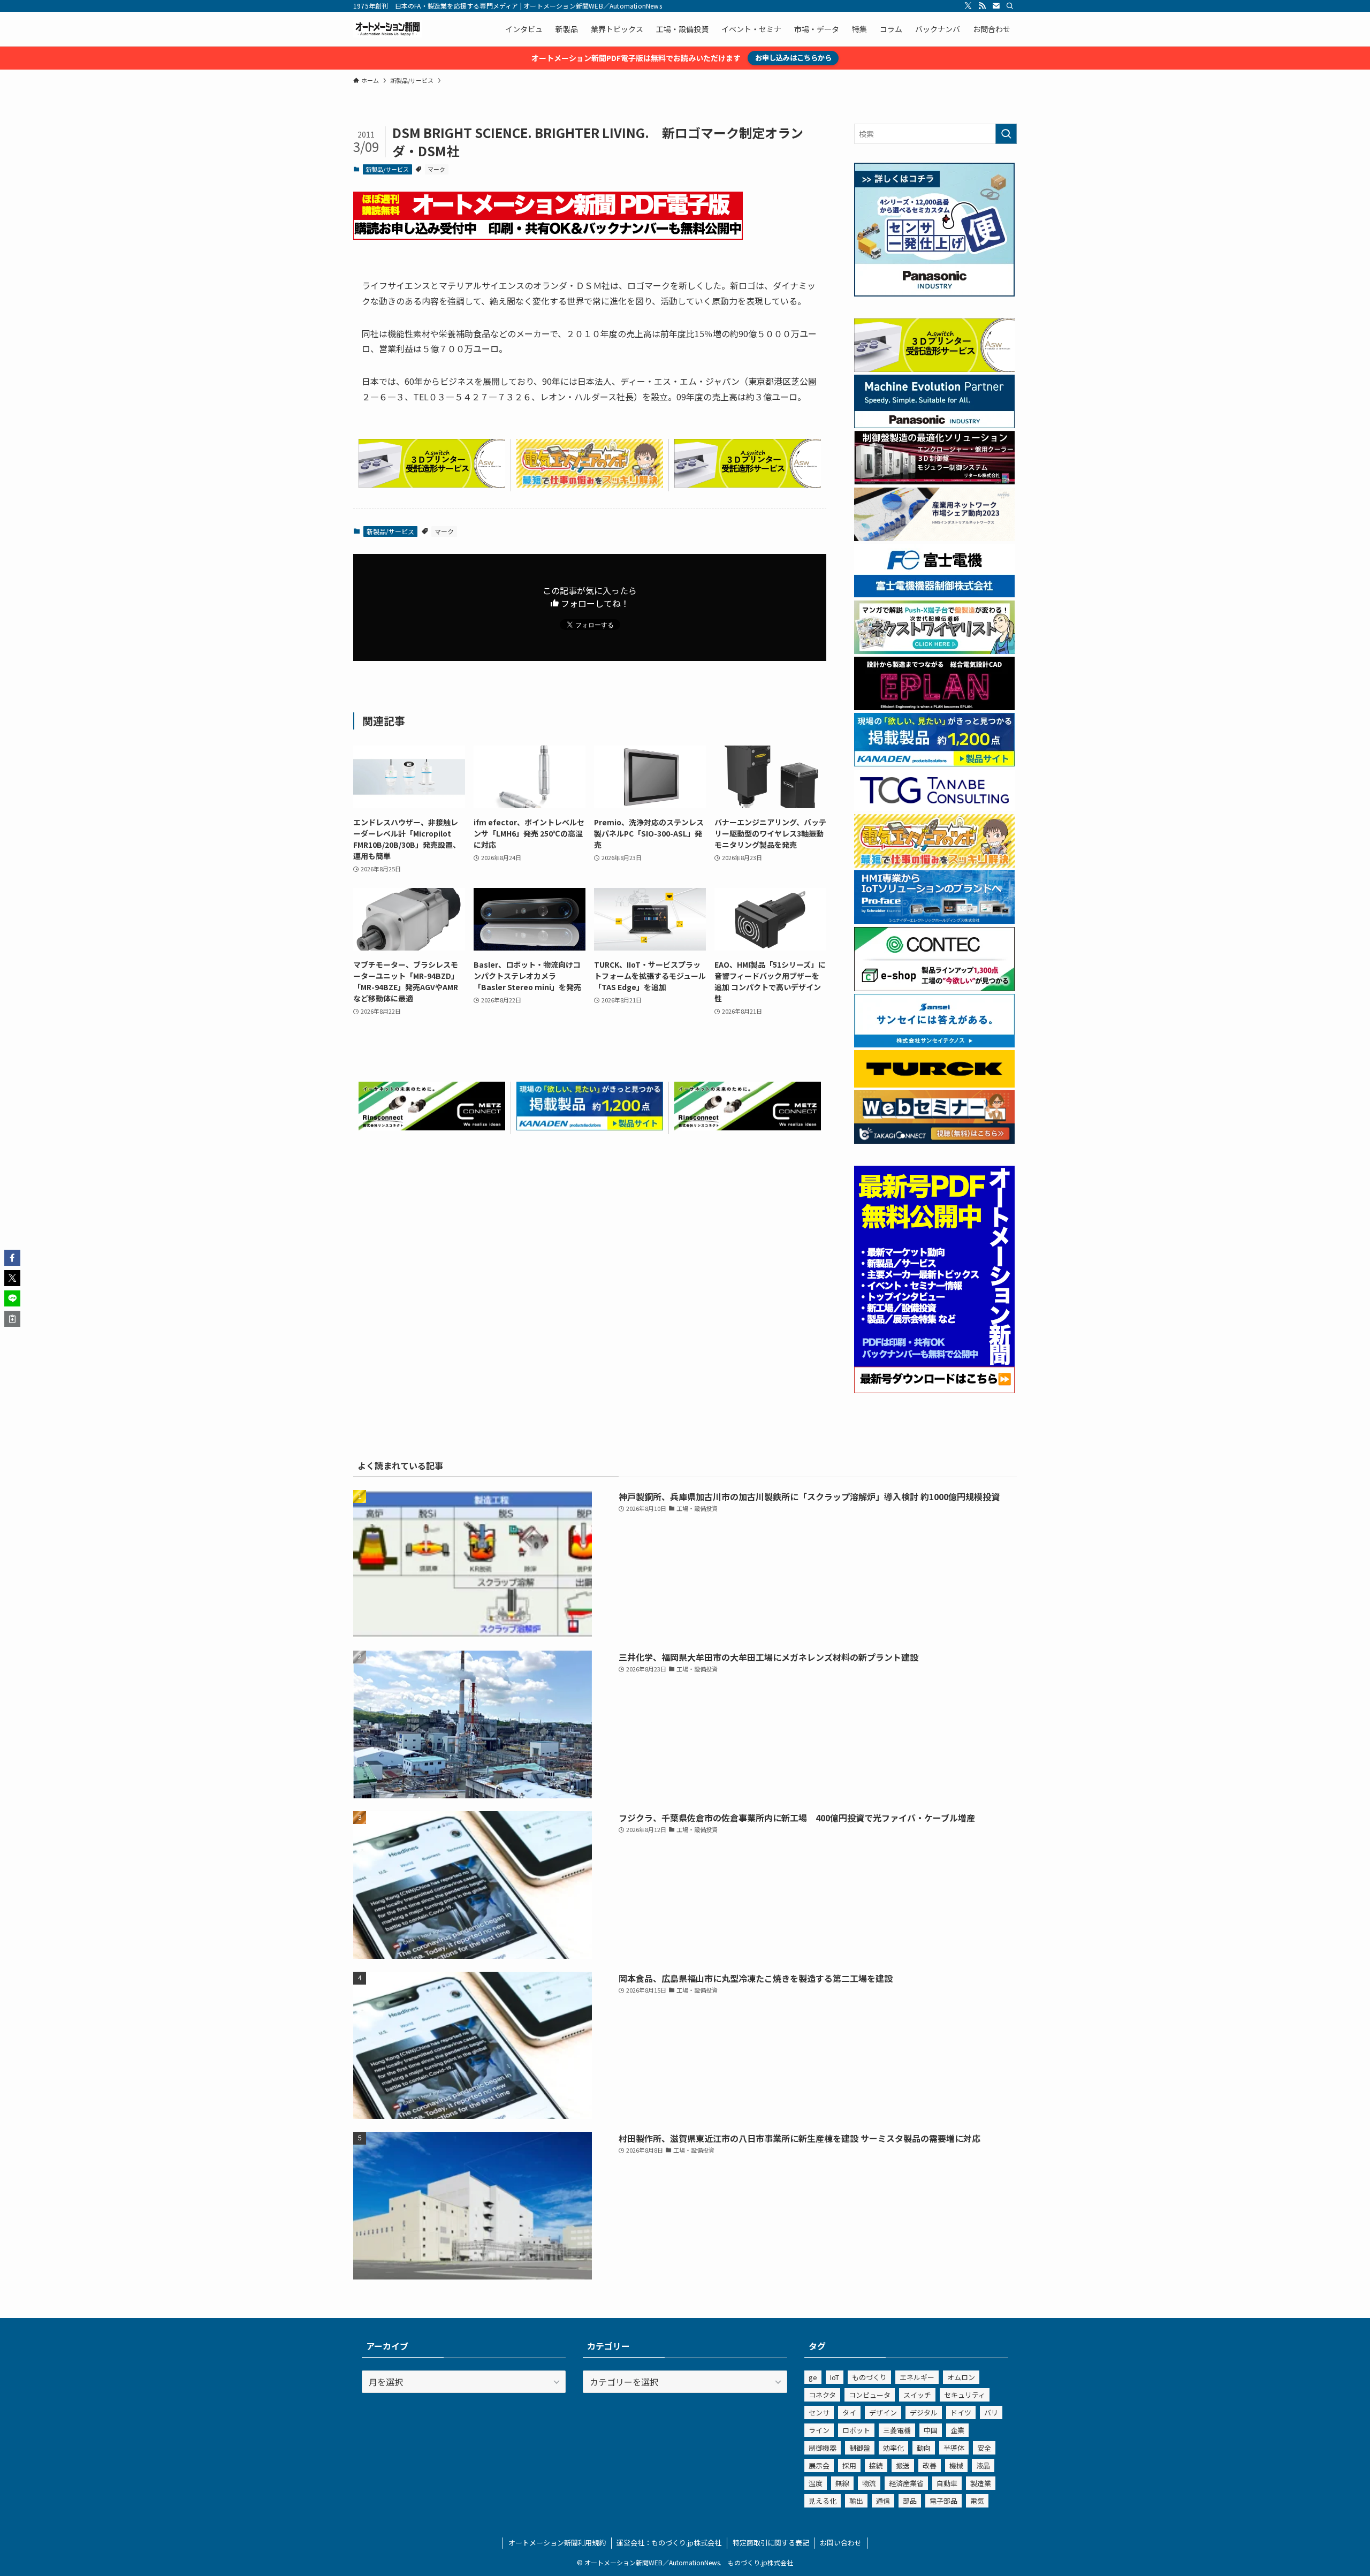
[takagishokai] (934, 1141)
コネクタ (822, 2395)
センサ (819, 2412)
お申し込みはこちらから (793, 58)
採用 (849, 2465)
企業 (957, 2430)
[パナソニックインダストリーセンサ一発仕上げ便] (934, 293)
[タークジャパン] (934, 1084)
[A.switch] (432, 484)
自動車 (947, 2483)
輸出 (856, 2501)
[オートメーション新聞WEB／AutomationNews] (387, 29)
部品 (910, 2501)
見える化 (823, 2501)
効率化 (893, 2448)
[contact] (996, 6)
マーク (436, 169)
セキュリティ (965, 2395)
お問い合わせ (841, 2543)
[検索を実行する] (1006, 134)
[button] (12, 1258)
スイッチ (917, 2395)
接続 (876, 2465)
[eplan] (934, 707)
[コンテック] (934, 988)
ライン (819, 2430)
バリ (991, 2412)
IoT (835, 2377)
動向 (924, 2448)
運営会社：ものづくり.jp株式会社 (669, 2543)
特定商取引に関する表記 (771, 2543)
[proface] (934, 921)
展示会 (819, 2465)
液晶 (983, 2465)
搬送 (903, 2465)
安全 (984, 2448)
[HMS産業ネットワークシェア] (934, 538)
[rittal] (934, 481)
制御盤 (860, 2448)
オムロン (961, 2377)
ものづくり (869, 2377)
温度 (816, 2483)
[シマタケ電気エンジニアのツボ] (590, 484)
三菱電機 (897, 2430)
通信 (883, 2501)
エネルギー (917, 2377)
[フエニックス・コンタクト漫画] (934, 651)
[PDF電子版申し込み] (548, 236)
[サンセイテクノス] (934, 1044)
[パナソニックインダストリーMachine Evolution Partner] (934, 425)
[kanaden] (590, 1127)
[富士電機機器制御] (934, 594)
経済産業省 (906, 2483)
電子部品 (943, 2501)
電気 (977, 2501)
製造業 (981, 2483)
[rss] (982, 6)
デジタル (924, 2412)
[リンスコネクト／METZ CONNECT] (432, 1127)
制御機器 (823, 2448)
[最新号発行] (934, 1390)
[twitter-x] (968, 6)
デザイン (883, 2412)
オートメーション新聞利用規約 (557, 2543)
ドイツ (961, 2412)
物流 (869, 2483)
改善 (930, 2465)
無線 (842, 2483)
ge (813, 2377)
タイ (849, 2412)
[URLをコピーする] (12, 1319)
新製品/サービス (387, 169)
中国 (931, 2430)
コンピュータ (870, 2395)
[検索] (1010, 6)
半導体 (954, 2448)
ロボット (856, 2430)
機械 (956, 2465)
